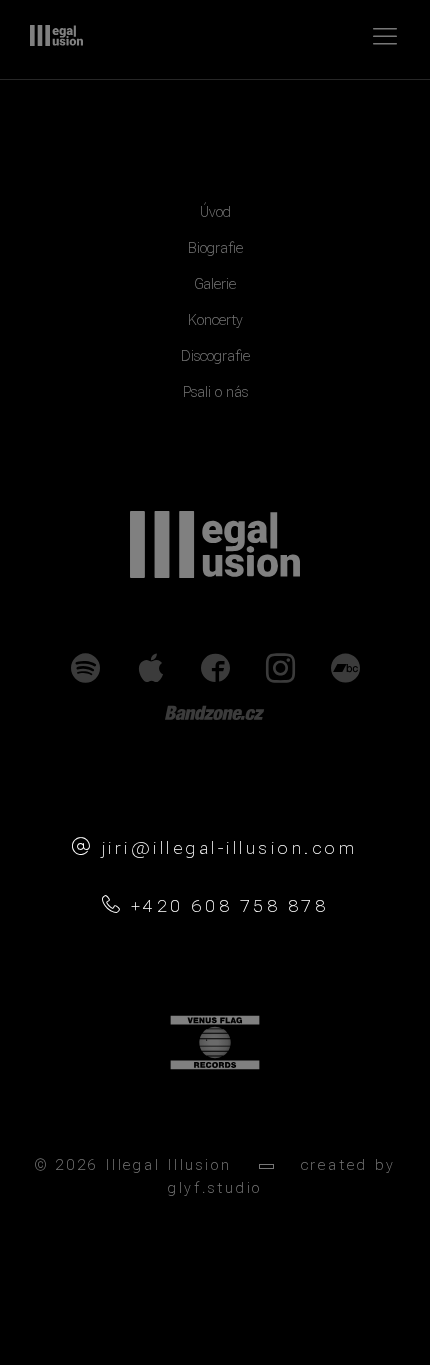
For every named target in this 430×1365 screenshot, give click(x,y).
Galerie (215, 284)
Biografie (215, 248)
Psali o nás (215, 392)
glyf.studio (215, 1188)
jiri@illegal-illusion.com (230, 848)
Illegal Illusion (56, 35)
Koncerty (215, 320)
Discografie (215, 356)
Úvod (215, 212)
